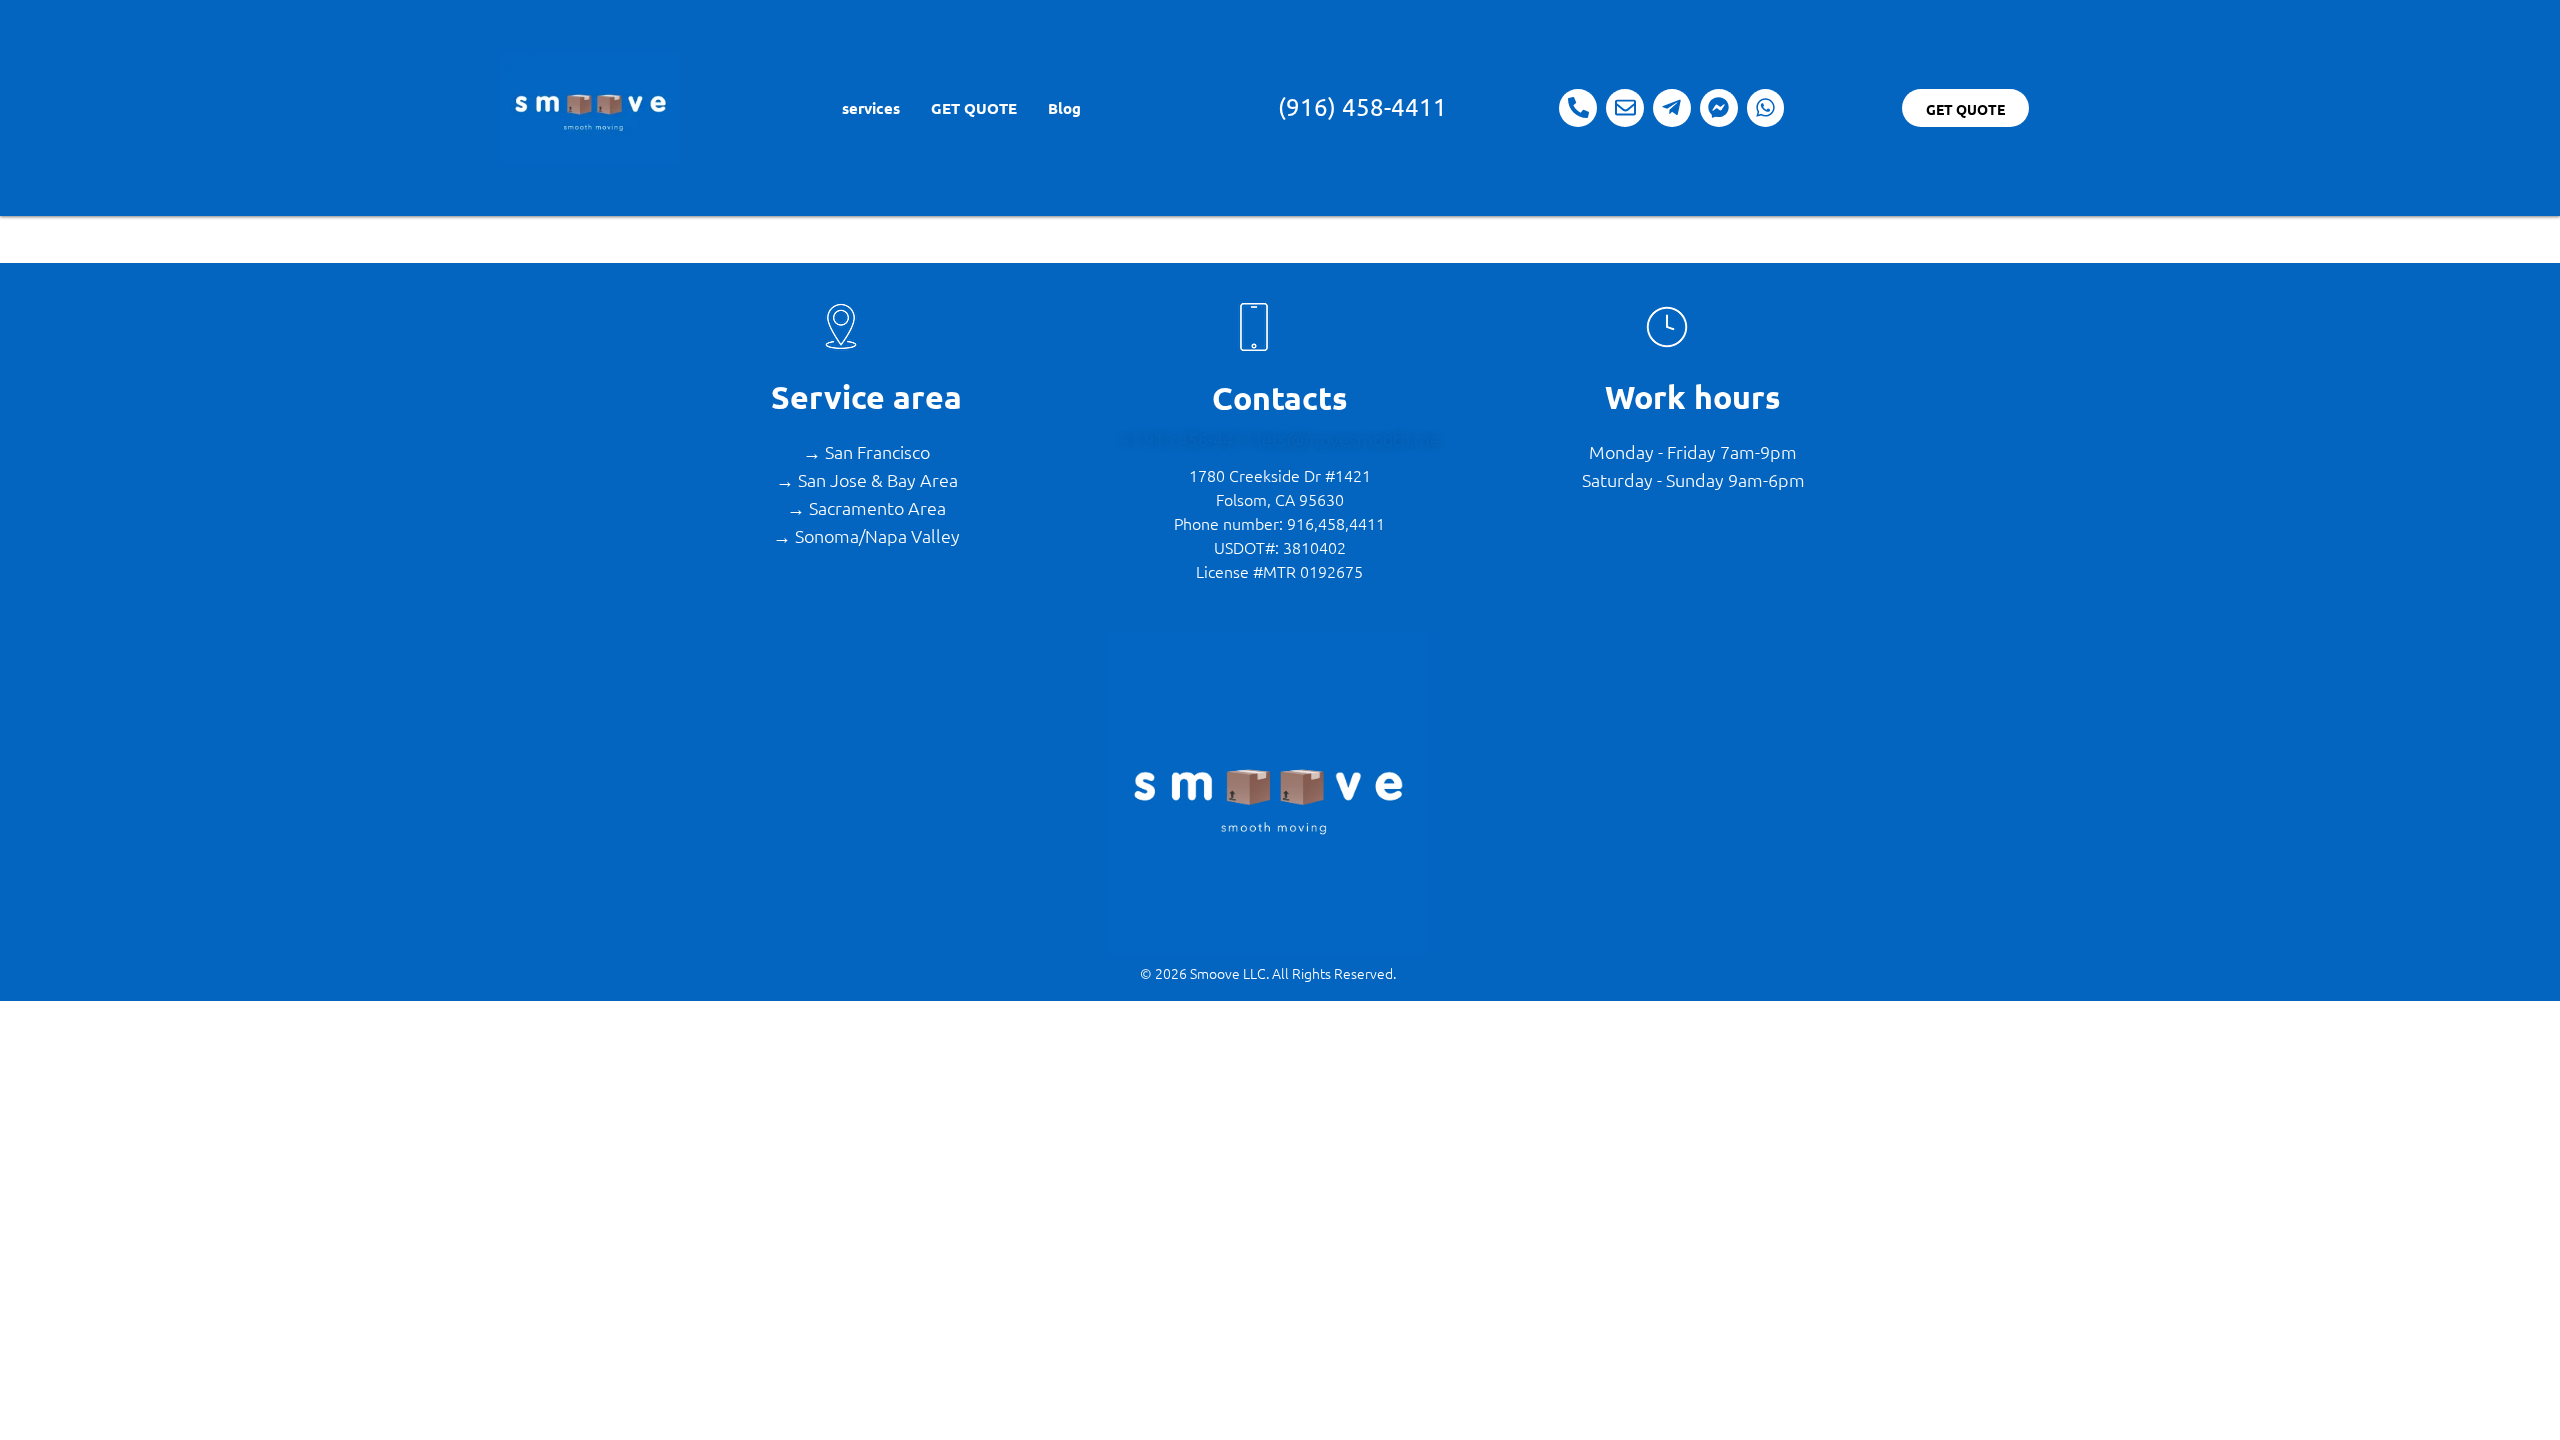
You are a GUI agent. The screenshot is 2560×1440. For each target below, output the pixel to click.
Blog (1063, 108)
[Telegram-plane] (1672, 108)
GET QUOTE (973, 108)
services (870, 108)
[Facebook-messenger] (1719, 108)
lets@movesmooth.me (1348, 438)
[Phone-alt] (1578, 108)
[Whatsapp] (1766, 108)
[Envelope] (1625, 108)
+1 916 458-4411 (1188, 438)
